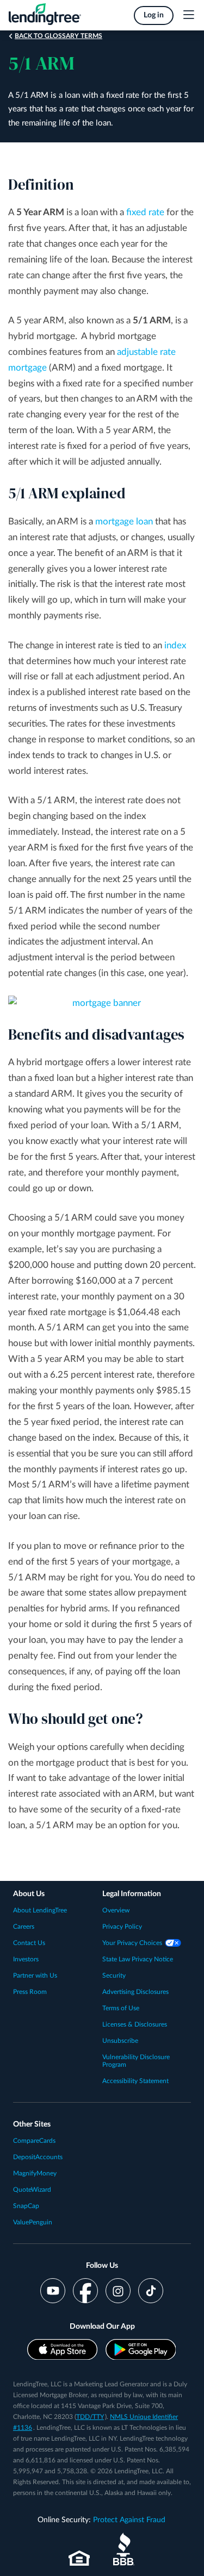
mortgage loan (124, 521)
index (175, 645)
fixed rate (145, 212)
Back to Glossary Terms (58, 36)
